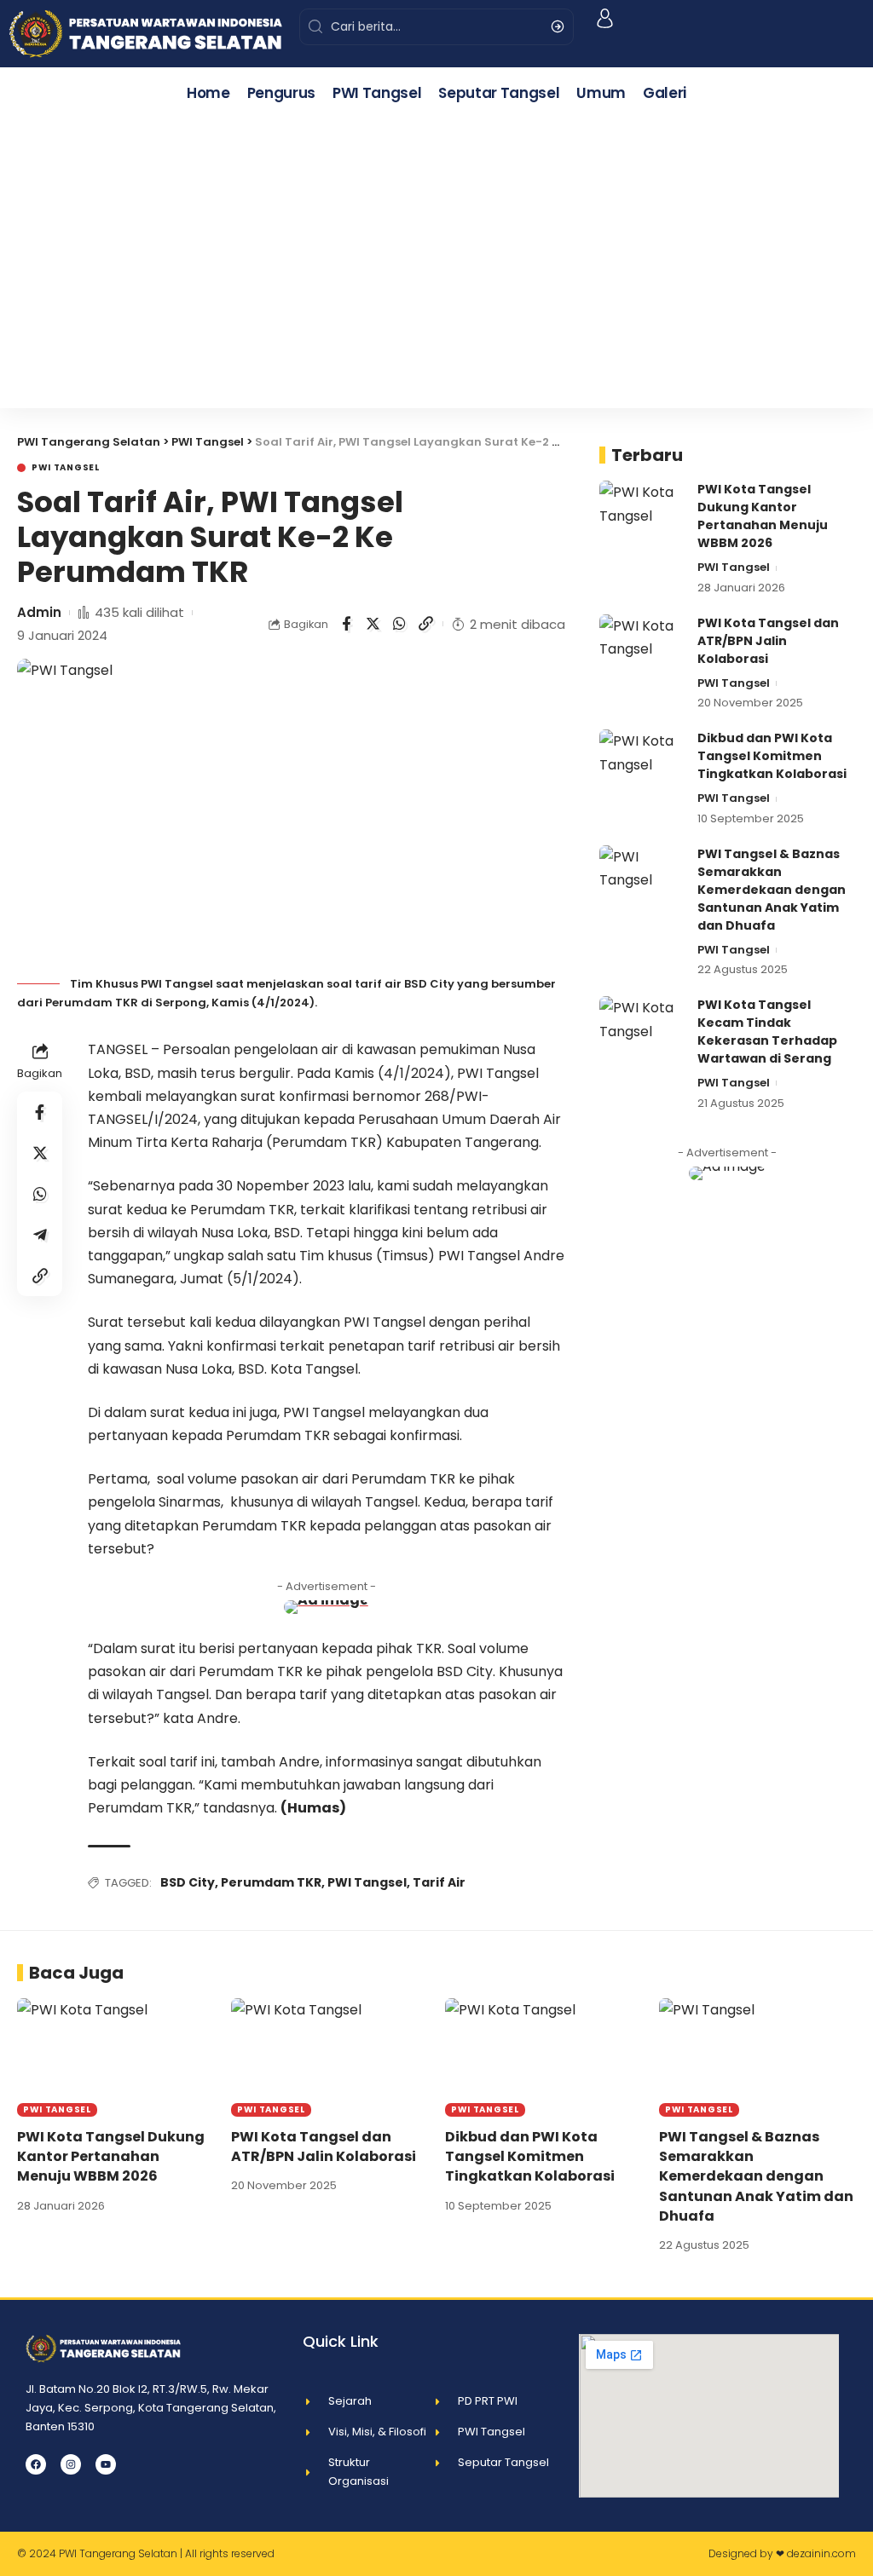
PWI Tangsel (66, 468)
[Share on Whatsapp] (399, 624)
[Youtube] (106, 2464)
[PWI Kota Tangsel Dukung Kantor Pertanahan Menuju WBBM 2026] (642, 513)
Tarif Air (439, 1882)
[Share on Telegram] (40, 1235)
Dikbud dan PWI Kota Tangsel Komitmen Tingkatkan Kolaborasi (772, 756)
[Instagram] (71, 2464)
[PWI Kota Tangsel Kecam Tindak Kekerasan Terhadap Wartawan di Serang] (642, 1028)
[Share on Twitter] (373, 624)
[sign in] (605, 18)
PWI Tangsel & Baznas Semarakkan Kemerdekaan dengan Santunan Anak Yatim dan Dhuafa (772, 890)
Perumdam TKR (271, 1882)
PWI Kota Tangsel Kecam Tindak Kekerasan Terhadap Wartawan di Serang (767, 1032)
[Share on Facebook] (346, 624)
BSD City (188, 1882)
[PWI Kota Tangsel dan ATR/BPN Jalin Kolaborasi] (642, 646)
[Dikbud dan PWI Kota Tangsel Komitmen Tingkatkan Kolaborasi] (642, 761)
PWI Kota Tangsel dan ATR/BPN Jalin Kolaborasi (768, 641)
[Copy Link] (425, 624)
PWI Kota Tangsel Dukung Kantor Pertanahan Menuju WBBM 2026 (763, 516)
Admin (39, 612)
